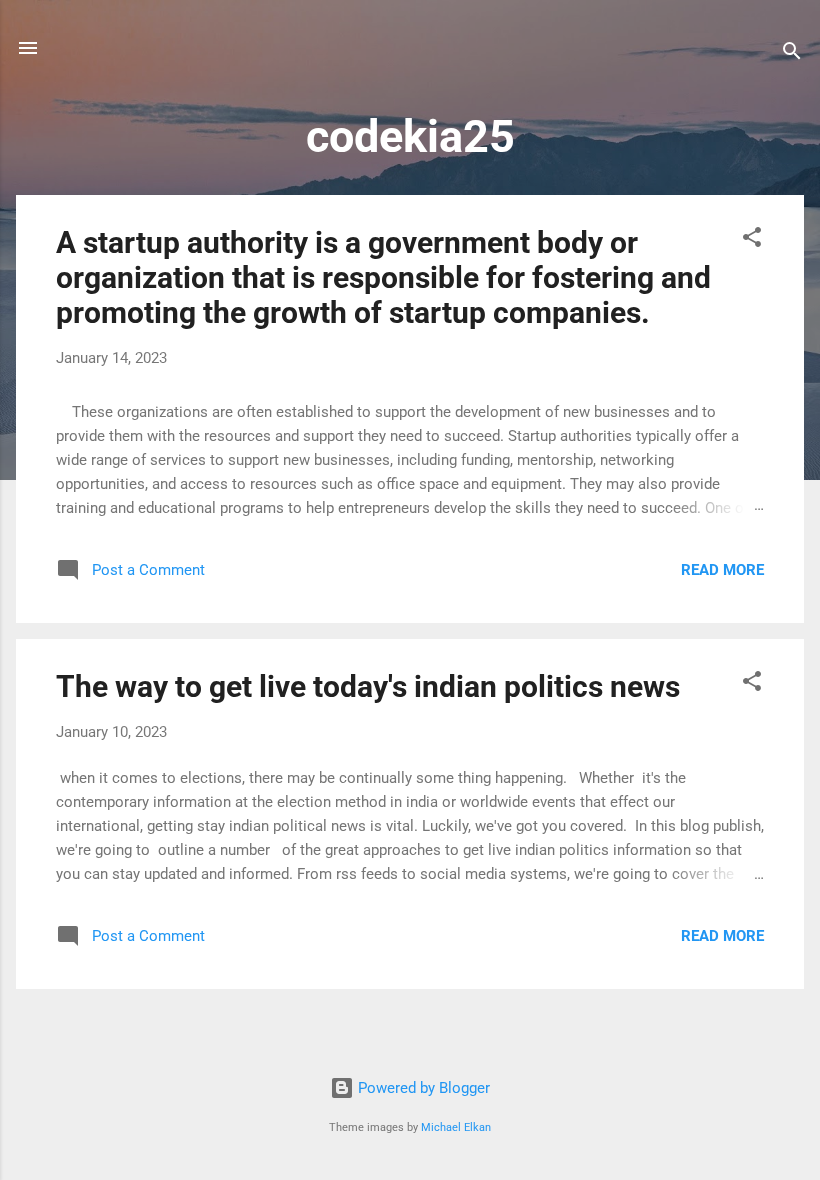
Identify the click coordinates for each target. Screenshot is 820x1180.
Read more (722, 570)
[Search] (792, 54)
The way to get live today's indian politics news (368, 686)
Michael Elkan (456, 1127)
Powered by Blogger (422, 1088)
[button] (752, 240)
